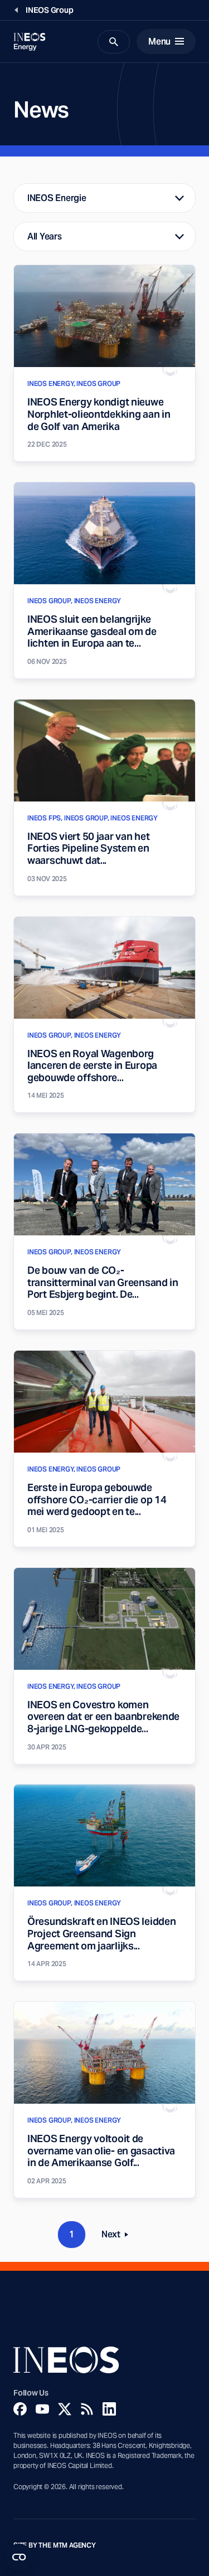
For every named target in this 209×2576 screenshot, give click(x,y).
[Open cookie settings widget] (19, 2557)
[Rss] (87, 2409)
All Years (45, 236)
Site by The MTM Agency (55, 2545)
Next (118, 2237)
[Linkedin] (109, 2409)
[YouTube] (42, 2409)
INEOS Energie (57, 198)
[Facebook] (20, 2409)
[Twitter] (65, 2409)
